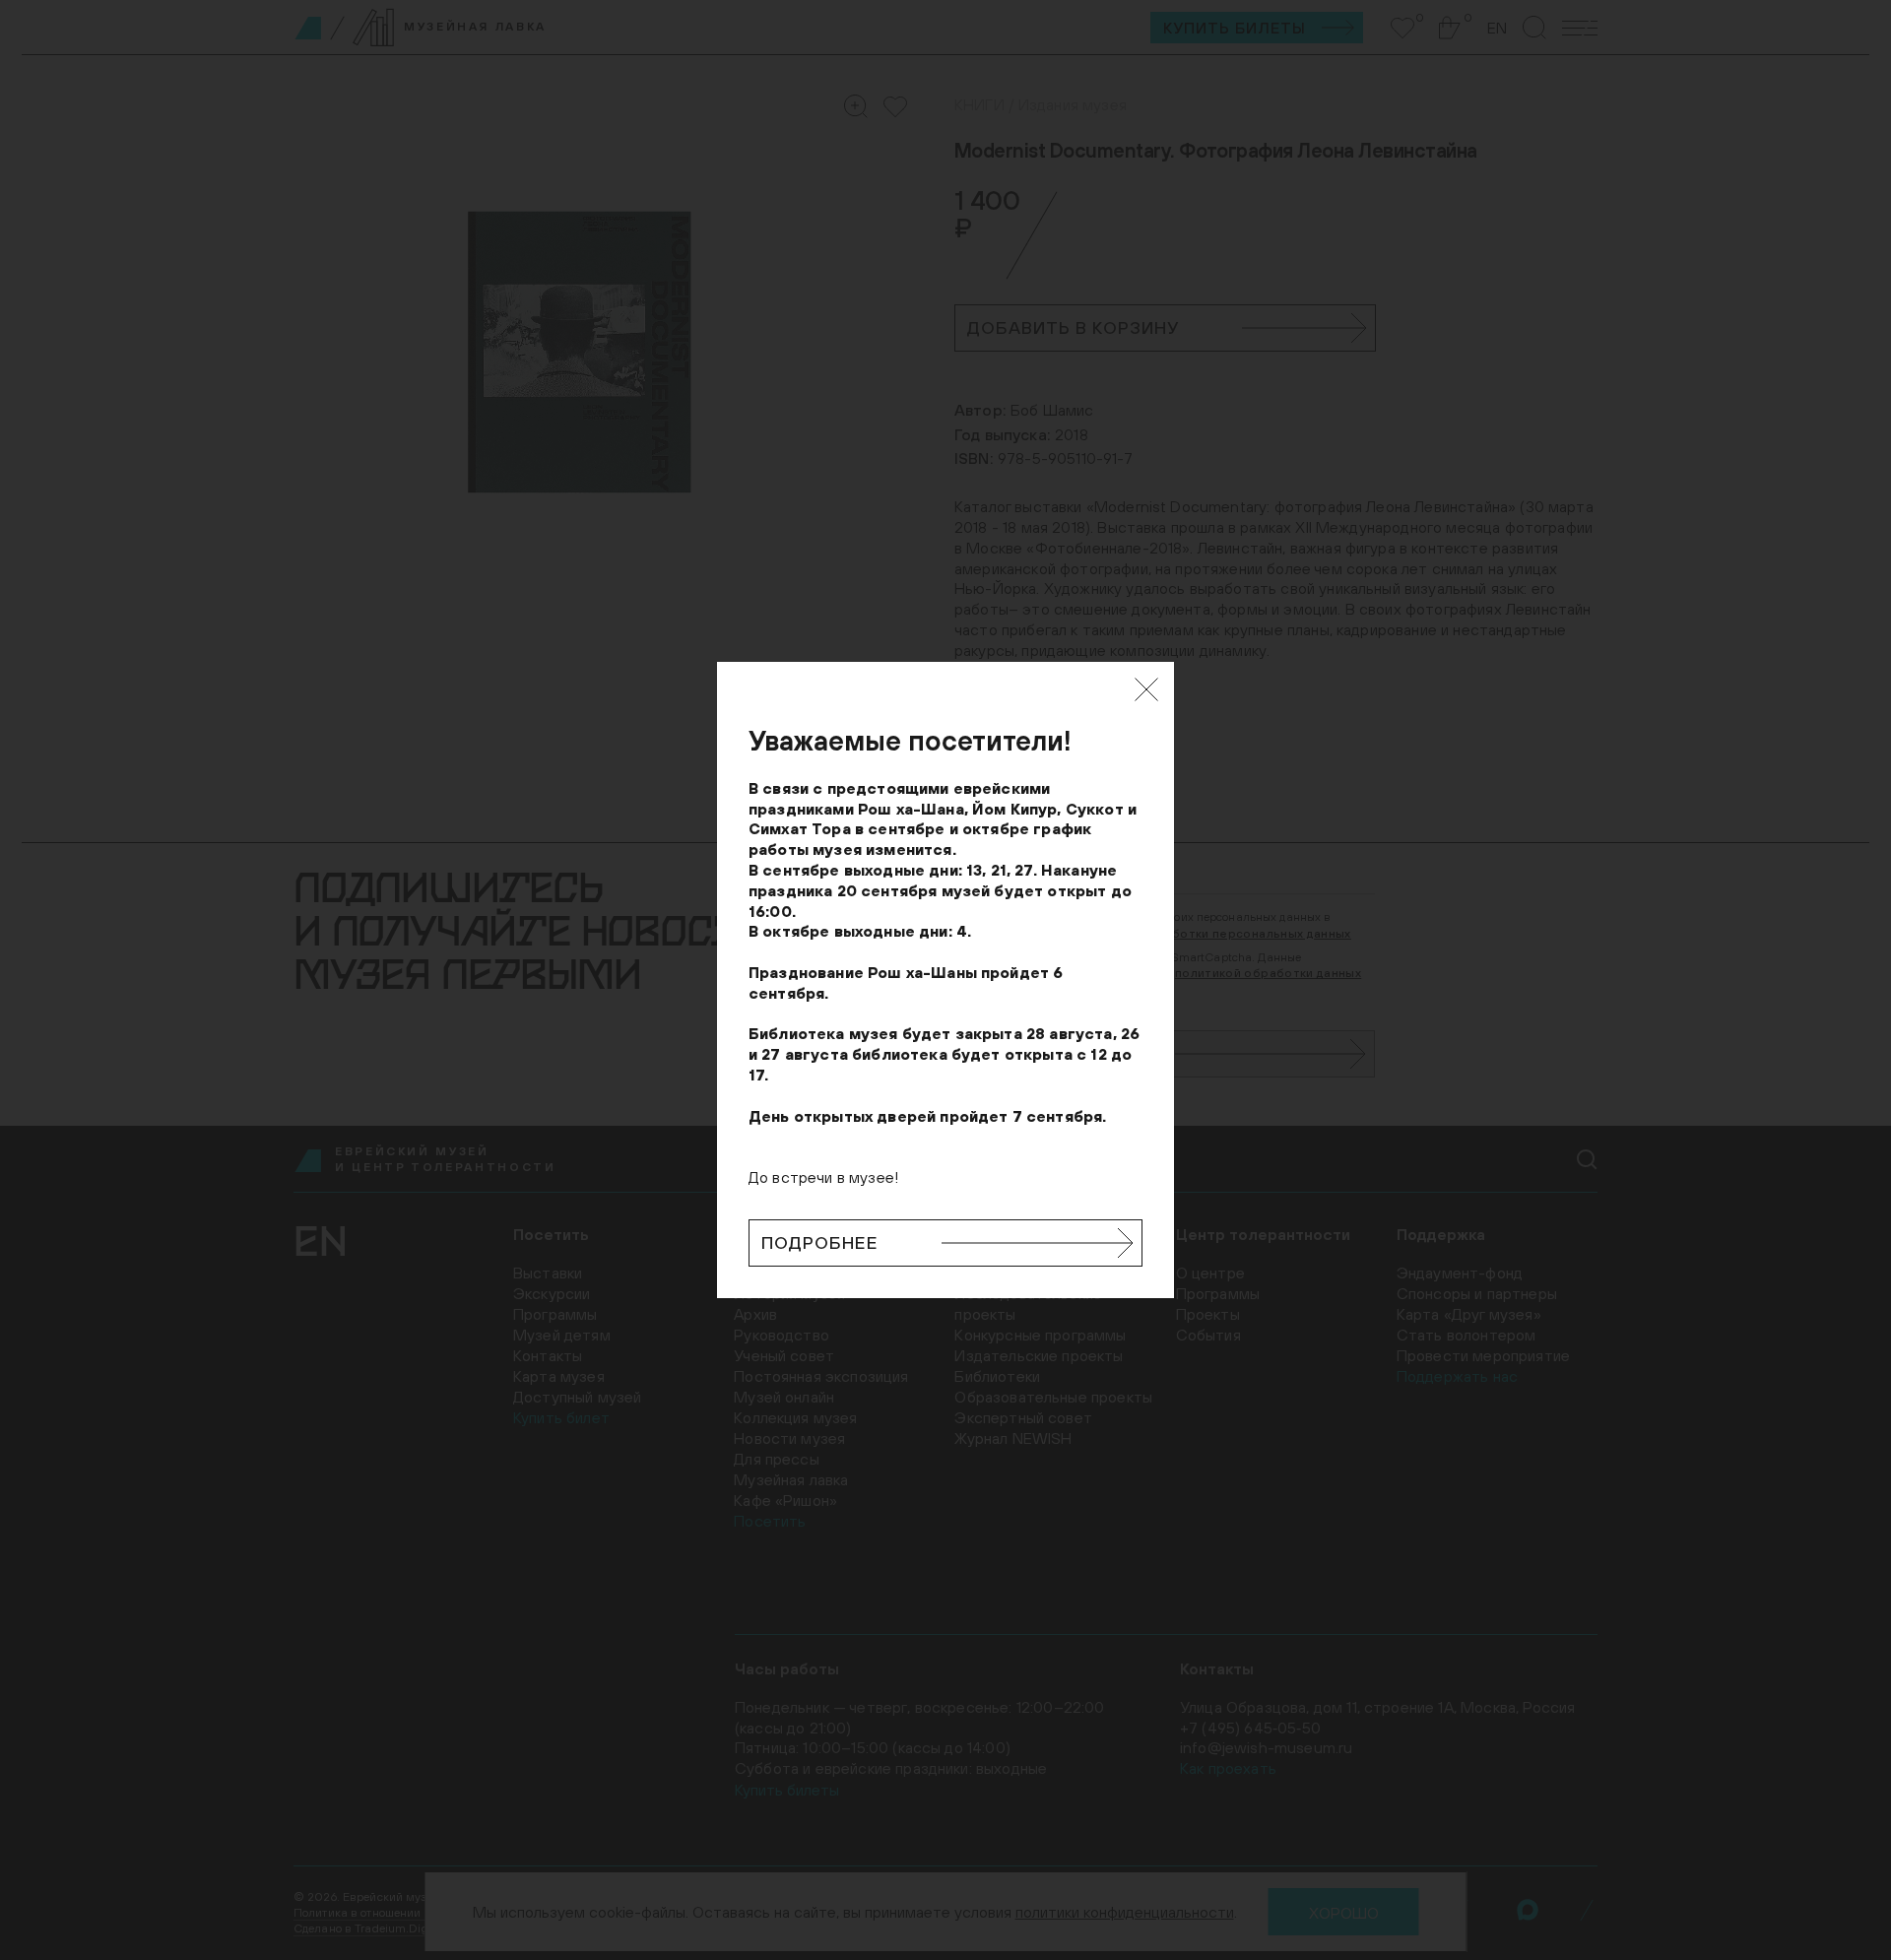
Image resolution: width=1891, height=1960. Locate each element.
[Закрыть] (1146, 689)
